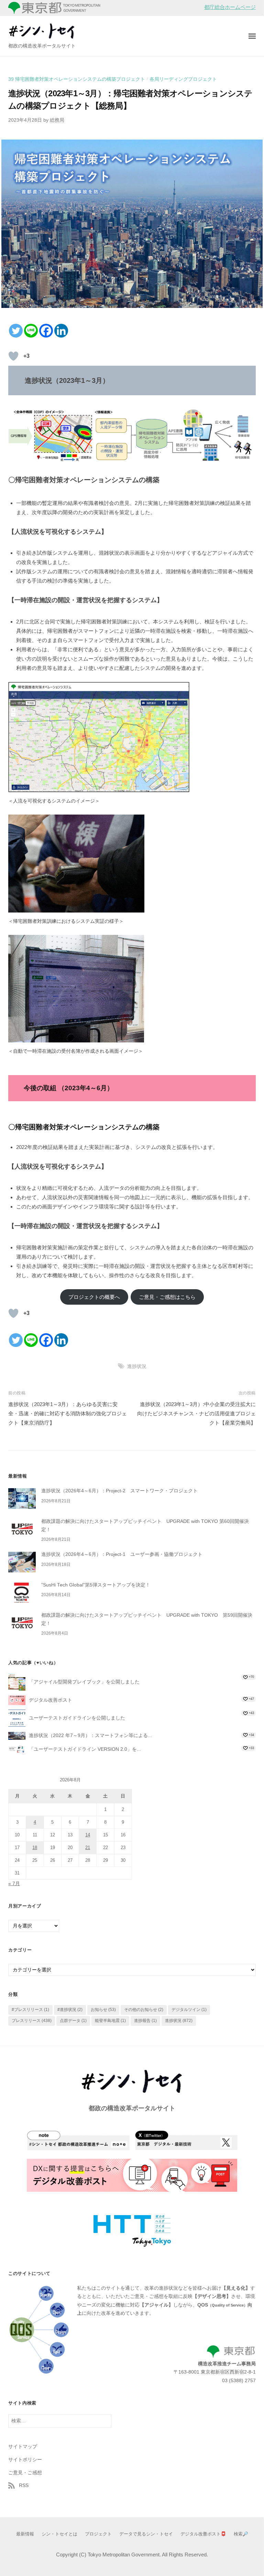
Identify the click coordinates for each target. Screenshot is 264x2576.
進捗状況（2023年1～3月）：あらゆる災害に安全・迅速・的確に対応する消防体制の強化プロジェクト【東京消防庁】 (68, 1413)
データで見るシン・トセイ (146, 2534)
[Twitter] (16, 331)
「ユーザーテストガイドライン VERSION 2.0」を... (85, 1749)
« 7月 (14, 1884)
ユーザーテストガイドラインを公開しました (77, 1718)
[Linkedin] (61, 331)
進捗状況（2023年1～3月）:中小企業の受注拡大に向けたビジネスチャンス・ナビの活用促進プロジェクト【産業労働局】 (196, 1413)
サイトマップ (23, 2447)
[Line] (31, 331)
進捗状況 (137, 1366)
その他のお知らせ (144, 2010)
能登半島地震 (110, 2021)
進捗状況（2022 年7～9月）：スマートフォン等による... (90, 1735)
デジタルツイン (189, 2010)
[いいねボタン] (13, 356)
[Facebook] (46, 331)
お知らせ (103, 2010)
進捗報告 (145, 2021)
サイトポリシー (25, 2460)
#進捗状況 (70, 2010)
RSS (24, 2485)
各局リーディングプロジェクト (183, 79)
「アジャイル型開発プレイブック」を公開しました (84, 1682)
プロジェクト (98, 2534)
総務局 (57, 120)
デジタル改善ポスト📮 (203, 2534)
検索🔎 (241, 2534)
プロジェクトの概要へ (94, 1297)
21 (88, 1848)
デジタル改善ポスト (51, 1700)
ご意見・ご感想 (25, 2473)
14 (88, 1835)
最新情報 (25, 2534)
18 (35, 1848)
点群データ (73, 2021)
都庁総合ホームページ (230, 7)
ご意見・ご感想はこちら (167, 1297)
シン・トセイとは (59, 2534)
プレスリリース (32, 2021)
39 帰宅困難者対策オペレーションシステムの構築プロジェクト (77, 79)
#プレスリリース (30, 2010)
